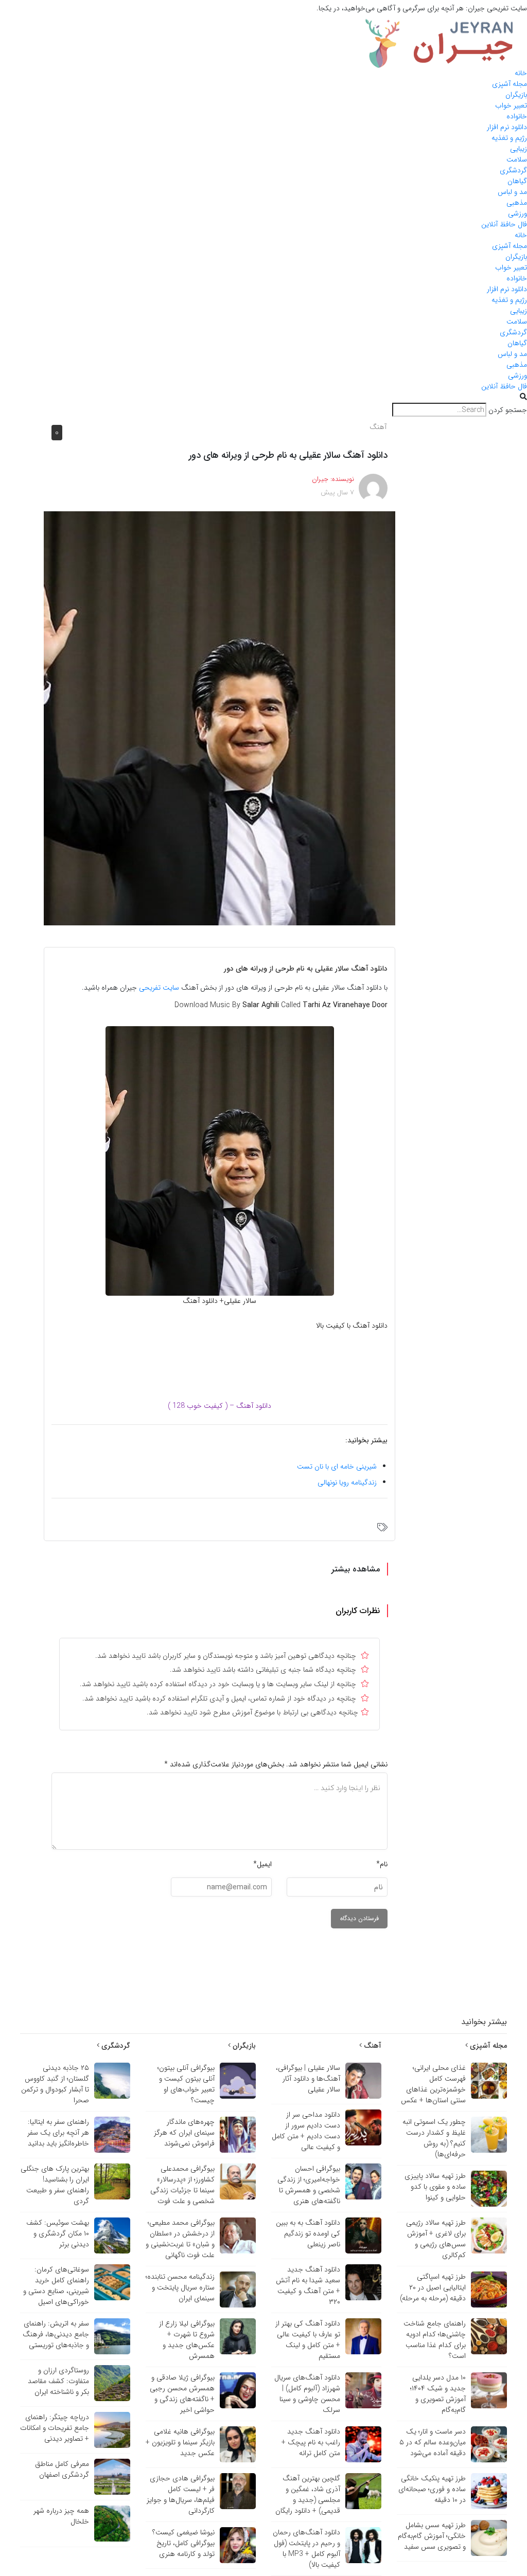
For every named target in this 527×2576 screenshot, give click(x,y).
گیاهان (517, 181)
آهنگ (378, 427)
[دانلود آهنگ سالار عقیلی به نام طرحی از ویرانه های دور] (219, 718)
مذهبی (517, 203)
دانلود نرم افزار (507, 127)
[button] (263, 397)
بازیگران (516, 95)
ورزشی (517, 213)
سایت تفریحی (159, 988)
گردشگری (513, 170)
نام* (382, 1864)
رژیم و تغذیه (509, 138)
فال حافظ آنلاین (504, 224)
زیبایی (519, 149)
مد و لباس (512, 192)
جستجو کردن (508, 410)
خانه (521, 73)
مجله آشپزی (510, 84)
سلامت (517, 159)
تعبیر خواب (511, 105)
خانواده (517, 116)
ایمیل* (262, 1864)
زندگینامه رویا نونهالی (347, 1482)
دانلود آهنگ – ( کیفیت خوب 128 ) (219, 1406)
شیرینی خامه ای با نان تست (337, 1466)
